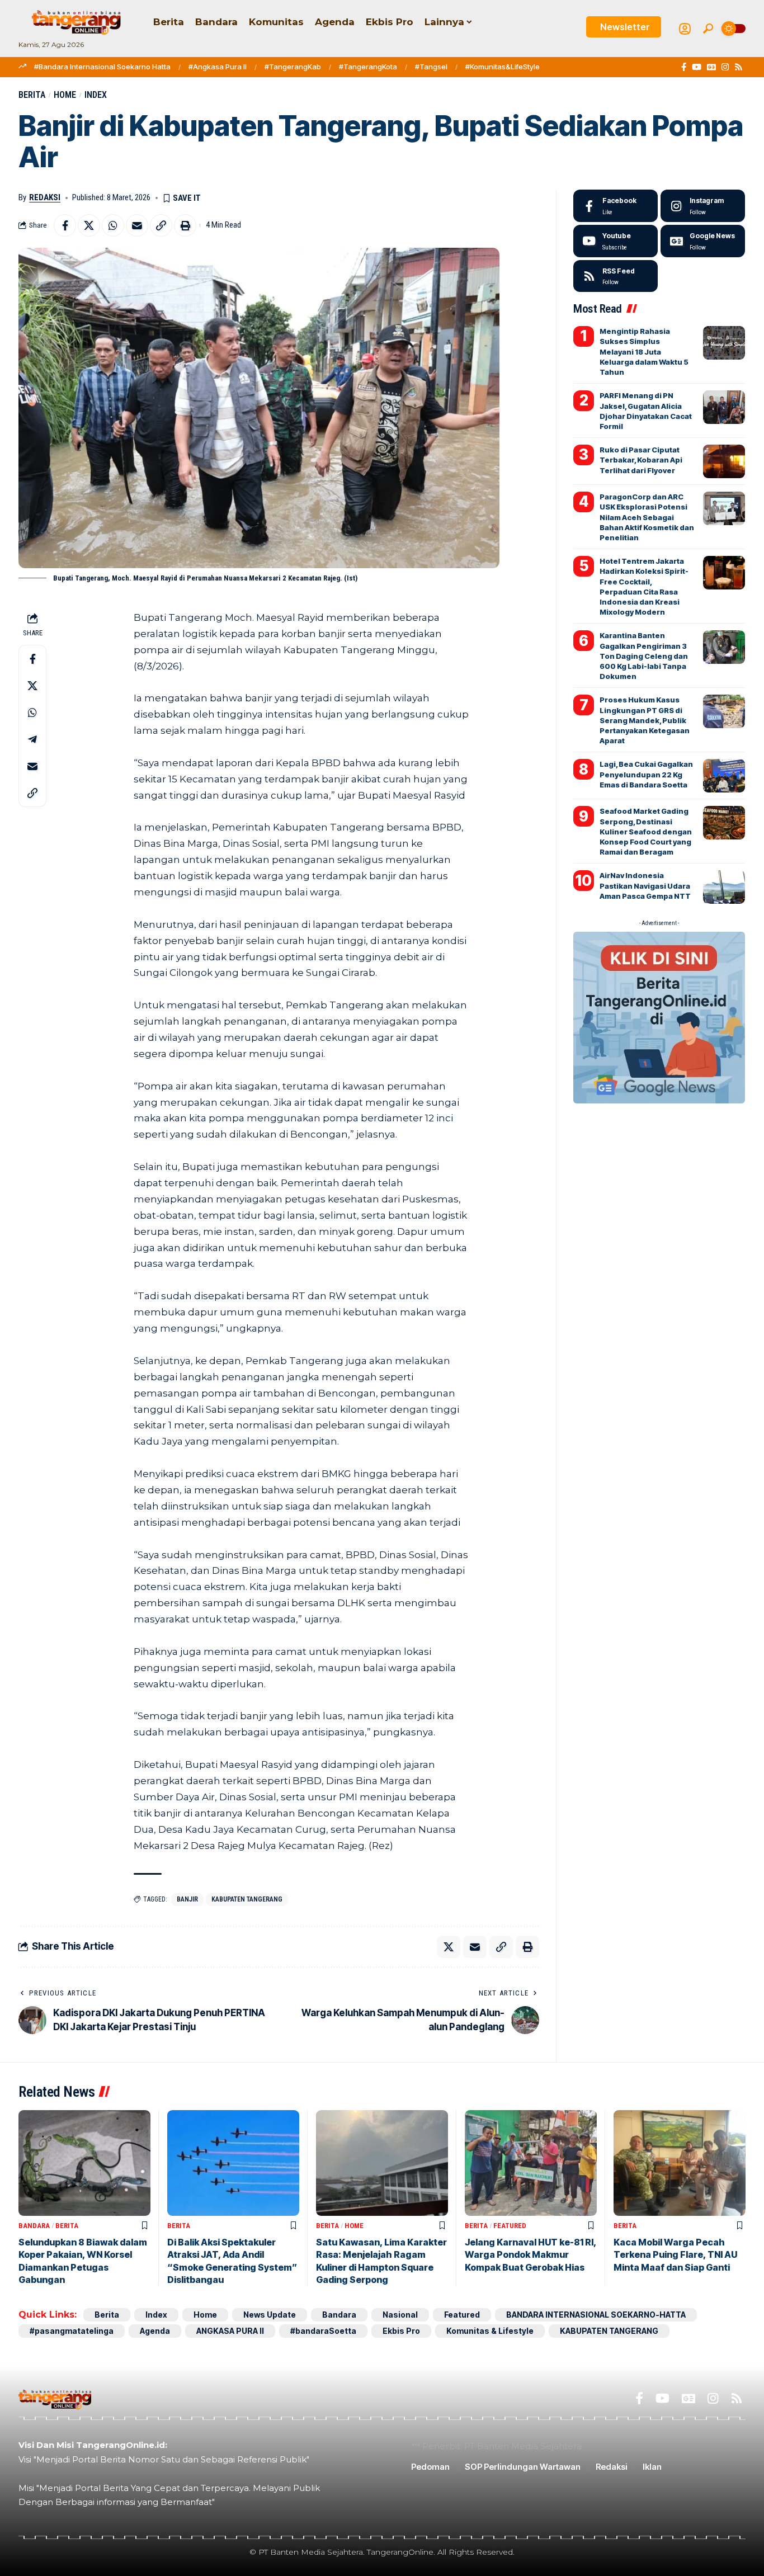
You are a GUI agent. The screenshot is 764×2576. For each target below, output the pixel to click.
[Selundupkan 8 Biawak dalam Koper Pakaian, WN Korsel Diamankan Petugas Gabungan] (84, 2163)
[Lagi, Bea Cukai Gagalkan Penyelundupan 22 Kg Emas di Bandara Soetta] (724, 776)
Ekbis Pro (401, 2331)
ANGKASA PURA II (230, 2331)
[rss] (616, 276)
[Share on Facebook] (65, 225)
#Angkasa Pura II (218, 67)
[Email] (137, 225)
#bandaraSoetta (323, 2331)
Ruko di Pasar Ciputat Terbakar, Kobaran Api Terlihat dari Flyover (641, 460)
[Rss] (739, 67)
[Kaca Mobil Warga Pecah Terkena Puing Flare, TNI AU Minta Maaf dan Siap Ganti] (680, 2163)
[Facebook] (684, 67)
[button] (708, 29)
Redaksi (45, 197)
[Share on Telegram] (32, 739)
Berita (32, 95)
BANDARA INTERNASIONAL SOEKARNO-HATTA (596, 2315)
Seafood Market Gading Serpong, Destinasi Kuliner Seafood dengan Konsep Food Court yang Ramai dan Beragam (646, 831)
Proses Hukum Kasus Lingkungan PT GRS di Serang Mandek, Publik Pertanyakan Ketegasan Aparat (645, 720)
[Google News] (711, 67)
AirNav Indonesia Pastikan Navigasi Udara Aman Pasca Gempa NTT (645, 885)
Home (65, 95)
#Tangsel (431, 67)
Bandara (34, 2226)
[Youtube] (616, 241)
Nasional (400, 2315)
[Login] (685, 29)
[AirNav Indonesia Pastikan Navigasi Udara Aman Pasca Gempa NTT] (724, 887)
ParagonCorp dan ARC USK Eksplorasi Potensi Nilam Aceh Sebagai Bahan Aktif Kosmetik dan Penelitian (647, 517)
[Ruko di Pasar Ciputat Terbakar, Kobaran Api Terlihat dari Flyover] (724, 461)
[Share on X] (89, 225)
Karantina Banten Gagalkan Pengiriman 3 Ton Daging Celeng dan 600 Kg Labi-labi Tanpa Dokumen (644, 656)
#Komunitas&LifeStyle (503, 67)
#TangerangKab (293, 67)
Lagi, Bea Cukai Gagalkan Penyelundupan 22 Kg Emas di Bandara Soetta (646, 774)
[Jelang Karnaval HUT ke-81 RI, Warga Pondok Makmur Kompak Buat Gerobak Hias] (531, 2163)
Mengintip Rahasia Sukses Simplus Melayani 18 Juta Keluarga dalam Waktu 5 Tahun (644, 352)
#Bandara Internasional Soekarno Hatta (102, 67)
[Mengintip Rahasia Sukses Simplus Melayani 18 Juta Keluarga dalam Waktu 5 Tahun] (724, 343)
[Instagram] (725, 67)
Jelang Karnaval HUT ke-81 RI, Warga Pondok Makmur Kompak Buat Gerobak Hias (531, 2255)
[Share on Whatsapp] (113, 225)
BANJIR (187, 1899)
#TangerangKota (368, 67)
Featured (510, 2226)
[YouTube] (697, 67)
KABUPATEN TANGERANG (247, 1899)
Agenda (155, 2331)
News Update (270, 2315)
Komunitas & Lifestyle (490, 2331)
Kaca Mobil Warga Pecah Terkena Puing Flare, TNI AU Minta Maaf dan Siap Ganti (675, 2255)
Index (96, 95)
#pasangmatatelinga (72, 2331)
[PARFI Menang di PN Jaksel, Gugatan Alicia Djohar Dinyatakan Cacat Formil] (724, 407)
